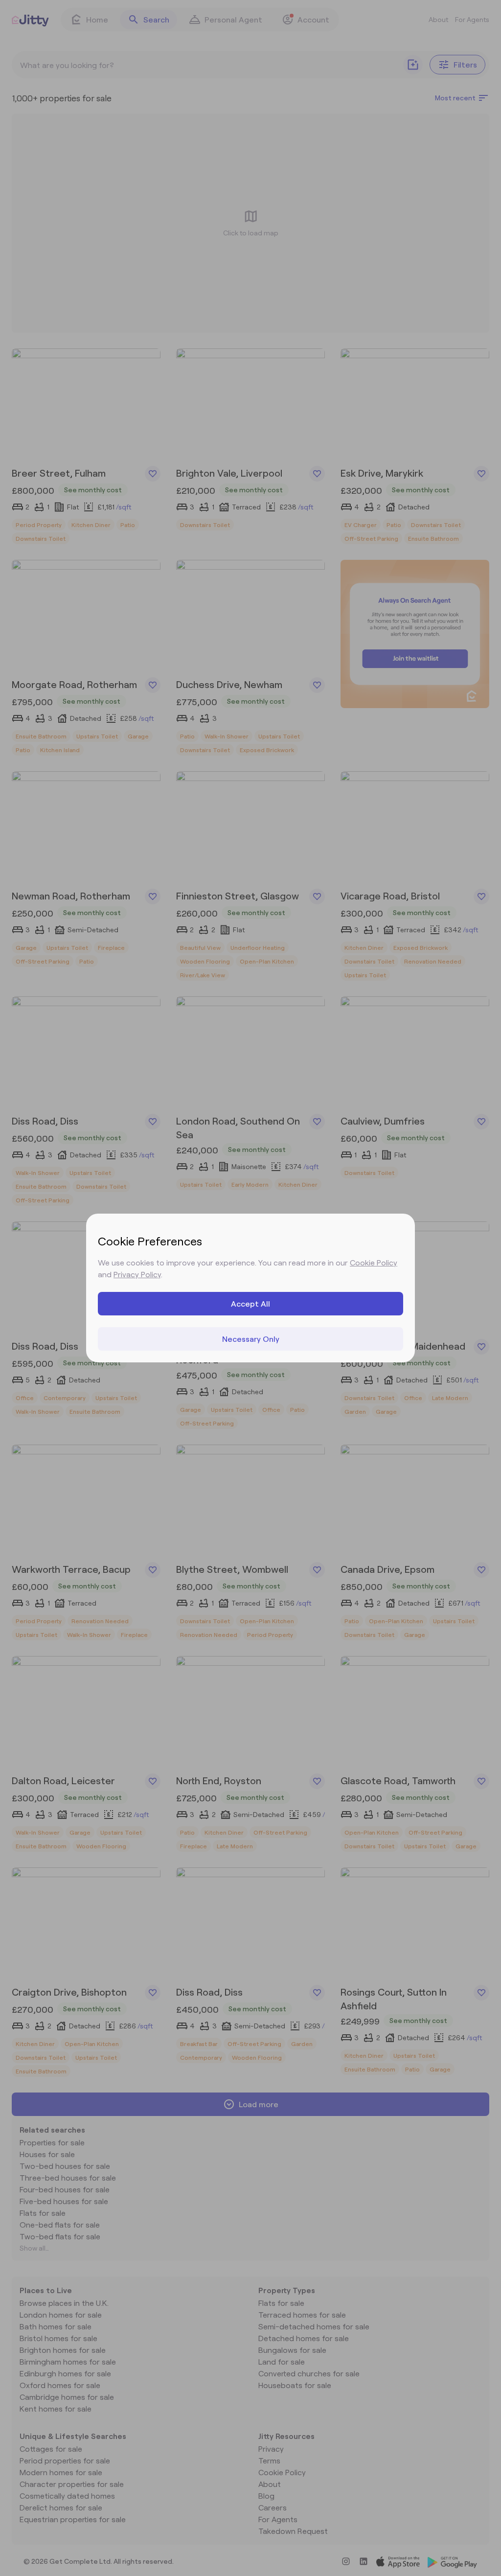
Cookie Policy (374, 1262)
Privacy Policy (137, 1274)
